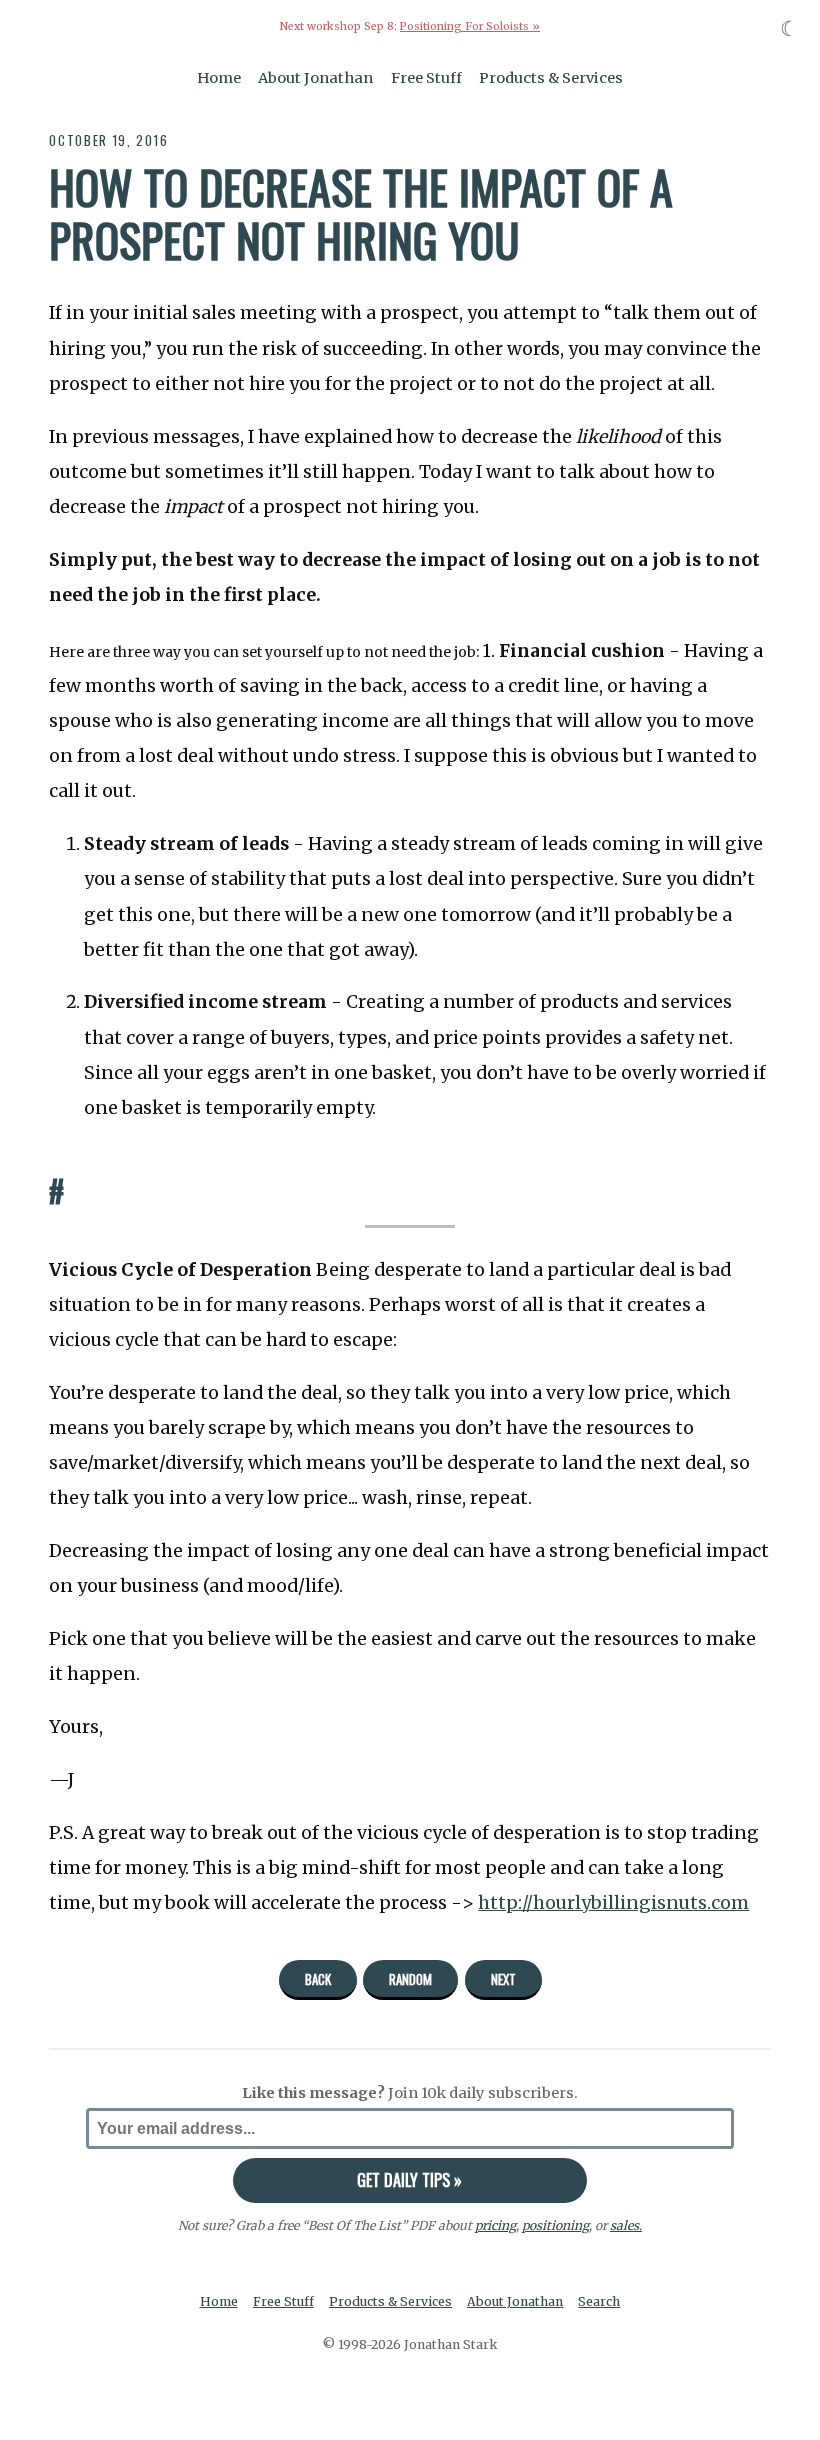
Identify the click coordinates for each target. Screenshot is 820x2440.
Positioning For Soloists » (470, 26)
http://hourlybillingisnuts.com (613, 1903)
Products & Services (551, 78)
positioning (555, 2225)
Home (219, 78)
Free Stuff (426, 78)
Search (599, 2301)
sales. (626, 2225)
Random (410, 1979)
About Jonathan (315, 78)
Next (503, 1979)
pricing (495, 2225)
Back (318, 1979)
